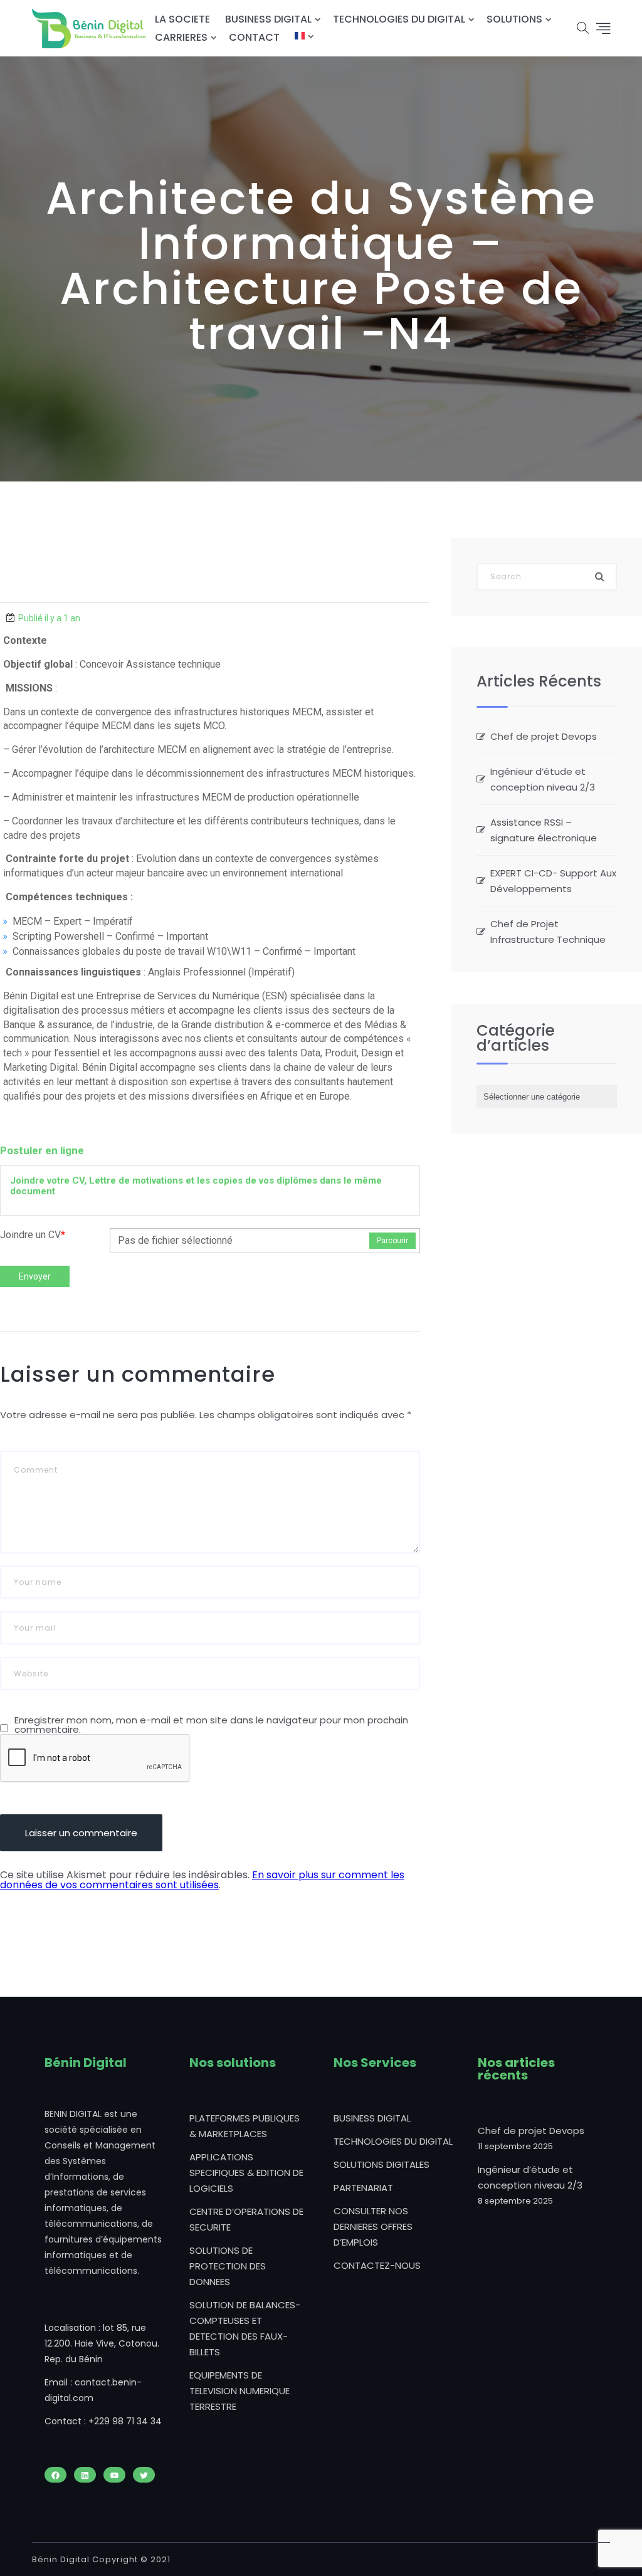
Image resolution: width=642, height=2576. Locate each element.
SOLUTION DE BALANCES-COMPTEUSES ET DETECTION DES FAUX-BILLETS (245, 2328)
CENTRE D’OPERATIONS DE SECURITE (246, 2219)
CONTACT (254, 37)
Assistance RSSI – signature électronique (544, 830)
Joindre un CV (33, 1235)
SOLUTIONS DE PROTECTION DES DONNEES (228, 2266)
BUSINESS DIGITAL (268, 19)
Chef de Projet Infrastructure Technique (548, 932)
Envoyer (35, 1276)
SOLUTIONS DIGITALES (382, 2164)
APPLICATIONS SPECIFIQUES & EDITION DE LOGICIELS (246, 2173)
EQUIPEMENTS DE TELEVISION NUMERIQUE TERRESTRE (239, 2391)
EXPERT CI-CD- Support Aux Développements (553, 881)
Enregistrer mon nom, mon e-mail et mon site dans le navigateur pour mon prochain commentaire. (211, 1725)
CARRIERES (181, 37)
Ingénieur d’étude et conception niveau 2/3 (543, 779)
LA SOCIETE (182, 19)
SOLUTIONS (514, 19)
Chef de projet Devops (544, 736)
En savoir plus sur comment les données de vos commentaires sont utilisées (202, 1880)
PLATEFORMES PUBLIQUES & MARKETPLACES (245, 2126)
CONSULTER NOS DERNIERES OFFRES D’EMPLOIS (373, 2226)
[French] (300, 37)
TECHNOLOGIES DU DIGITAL (399, 19)
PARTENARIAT (363, 2188)
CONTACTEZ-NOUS (377, 2265)
